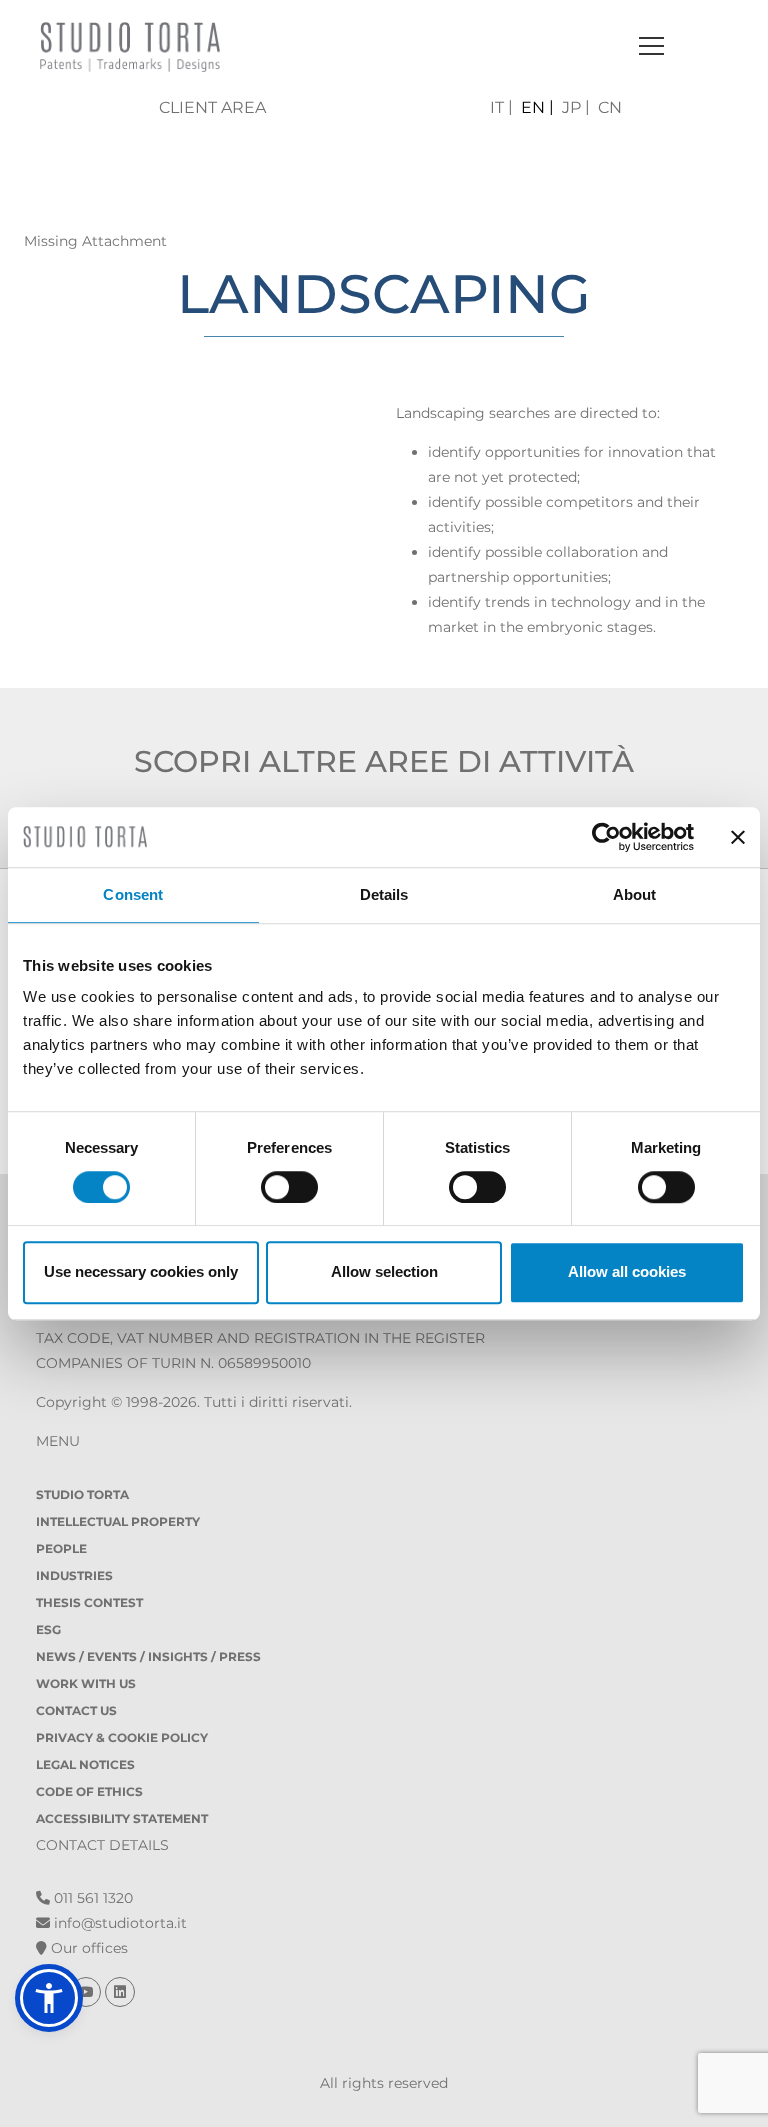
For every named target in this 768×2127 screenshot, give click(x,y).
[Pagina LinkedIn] (120, 1992)
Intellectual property (118, 1521)
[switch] (289, 1187)
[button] (49, 1998)
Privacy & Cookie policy (122, 1737)
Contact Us (76, 1710)
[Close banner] (738, 837)
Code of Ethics (89, 1791)
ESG (48, 1629)
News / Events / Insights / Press (148, 1656)
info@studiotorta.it (118, 1923)
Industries (74, 1575)
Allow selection (384, 1271)
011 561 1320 (91, 1898)
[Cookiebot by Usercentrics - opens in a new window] (606, 837)
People (61, 1548)
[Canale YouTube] (88, 1992)
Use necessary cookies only (141, 1271)
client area (212, 107)
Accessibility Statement (122, 1818)
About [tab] (635, 894)
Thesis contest (89, 1602)
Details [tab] (384, 894)
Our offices (87, 1948)
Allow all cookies (627, 1271)
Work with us (86, 1683)
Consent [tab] (133, 894)
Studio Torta (82, 1494)
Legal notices (85, 1764)
